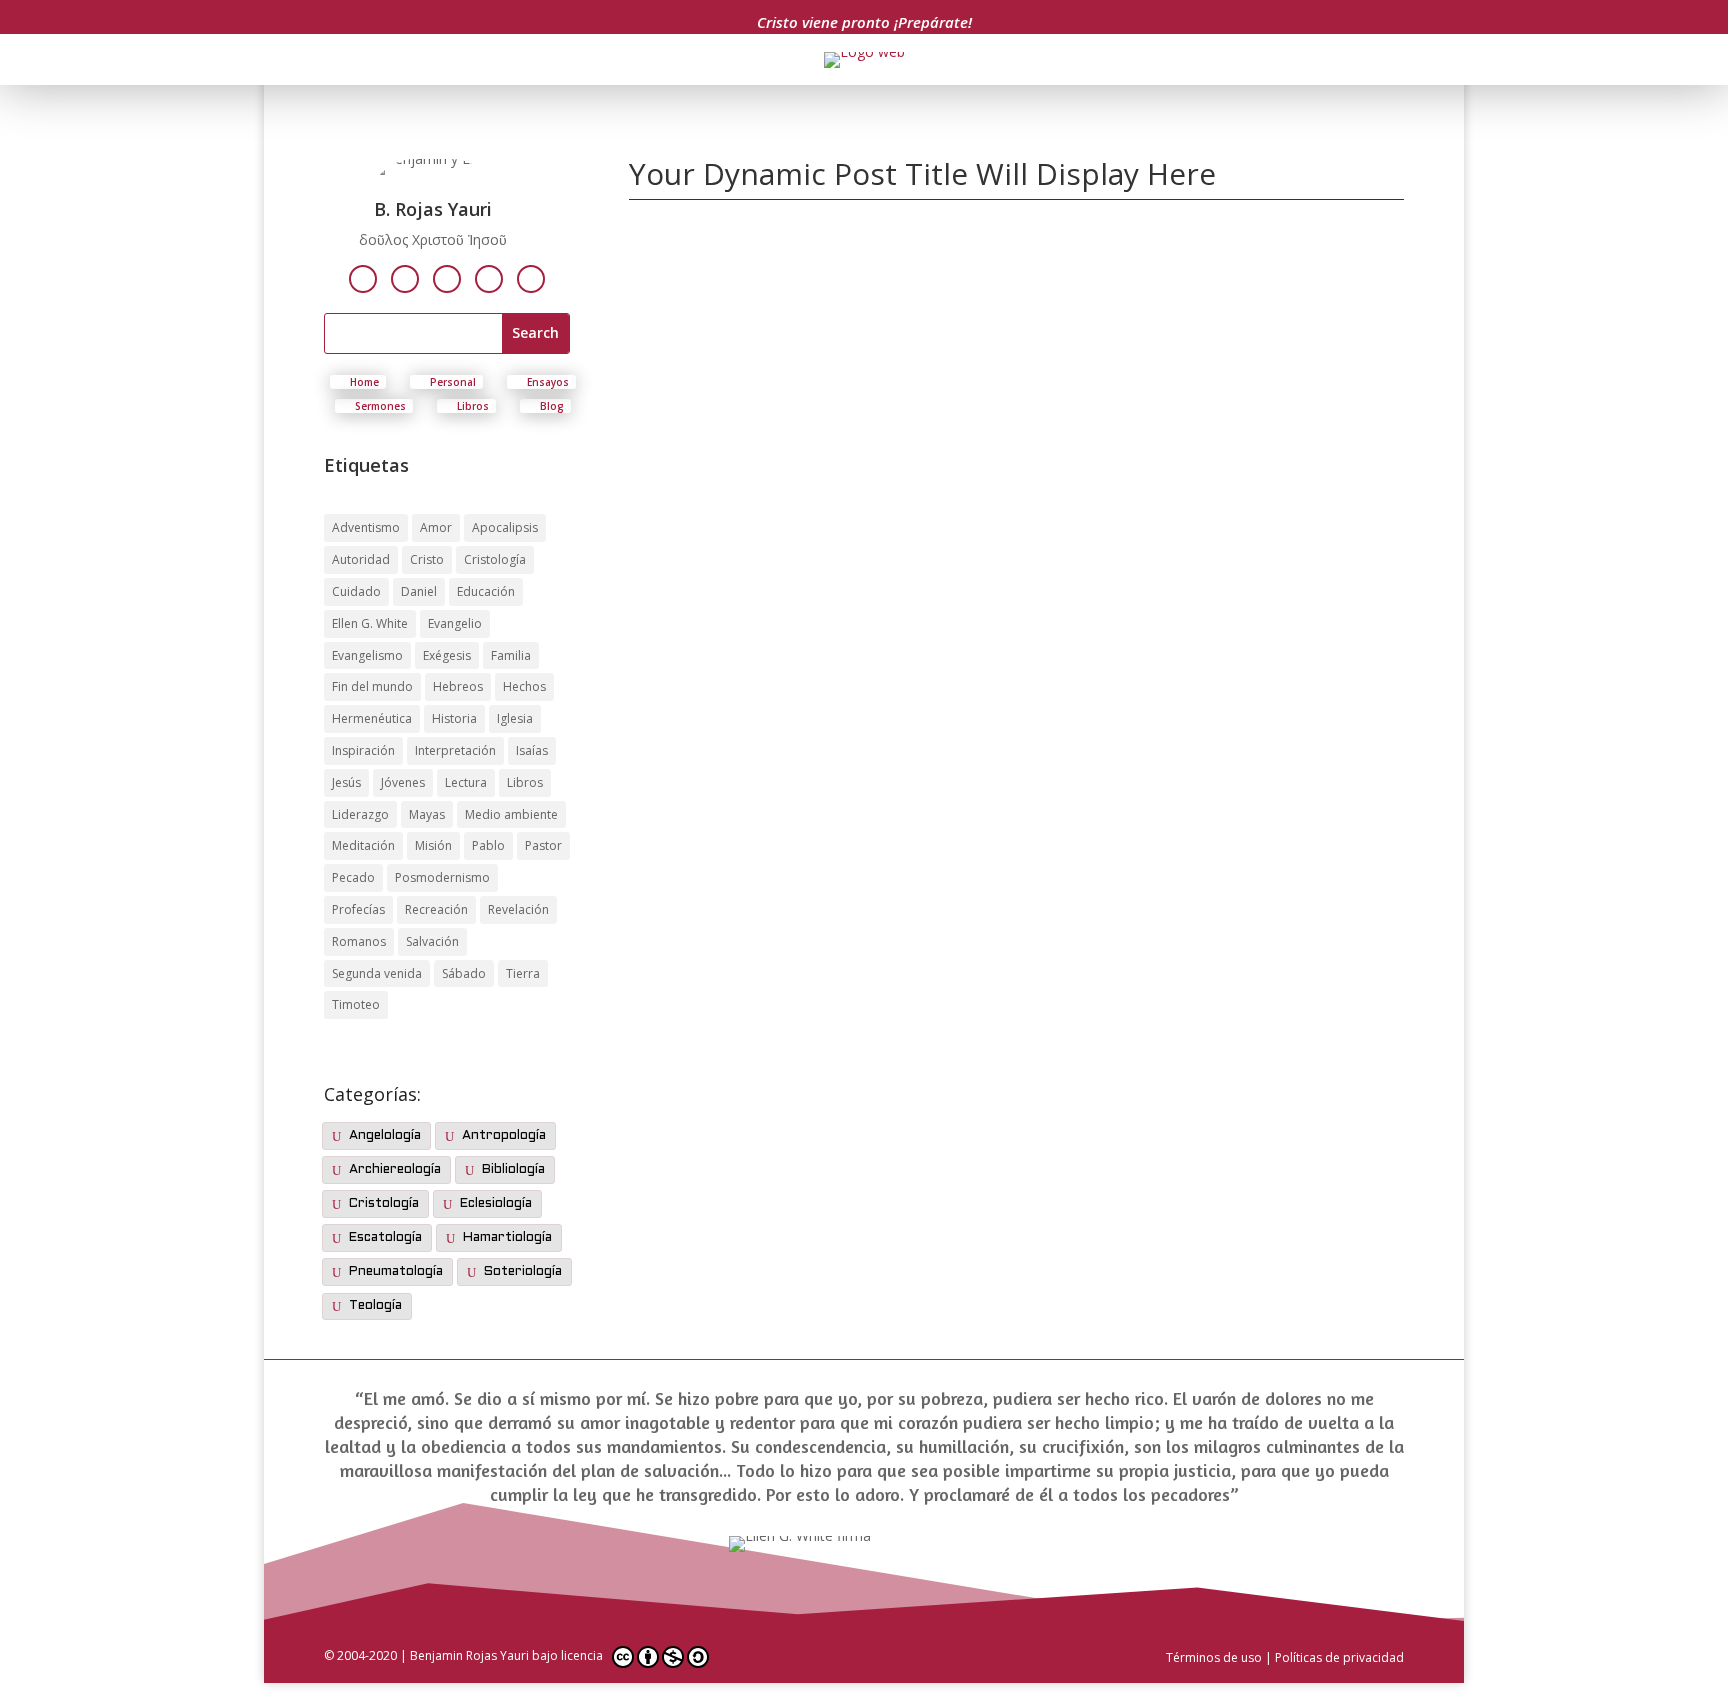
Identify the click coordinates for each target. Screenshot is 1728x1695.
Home (364, 382)
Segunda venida (377, 973)
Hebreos (458, 686)
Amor (436, 527)
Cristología (495, 559)
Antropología (504, 1136)
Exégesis (447, 655)
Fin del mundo (372, 686)
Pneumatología (396, 1272)
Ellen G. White (370, 623)
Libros (473, 406)
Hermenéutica (372, 718)
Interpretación (455, 750)
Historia (454, 718)
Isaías (532, 750)
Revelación (518, 909)
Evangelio (455, 623)
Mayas (427, 814)
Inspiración (363, 750)
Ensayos (548, 382)
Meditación (363, 845)
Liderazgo (360, 814)
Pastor (543, 845)
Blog (552, 406)
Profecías (358, 909)
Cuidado (356, 591)
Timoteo (356, 1004)
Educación (486, 591)
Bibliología (513, 1170)
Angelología (385, 1136)
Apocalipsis (505, 527)
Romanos (359, 941)
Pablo (488, 845)
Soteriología (523, 1272)
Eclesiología (496, 1204)
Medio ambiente (511, 814)
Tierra (523, 973)
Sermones (380, 406)
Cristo (427, 559)
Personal (453, 382)
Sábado (464, 973)
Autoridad (361, 559)
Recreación (436, 909)
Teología (375, 1306)
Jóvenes (403, 782)
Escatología (385, 1238)
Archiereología (395, 1170)
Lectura (466, 782)
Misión (433, 845)
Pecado (353, 877)
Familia (511, 655)
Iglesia (515, 718)
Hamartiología (507, 1238)
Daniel (419, 591)
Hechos (524, 686)
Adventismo (366, 527)
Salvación (432, 941)
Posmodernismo (442, 877)
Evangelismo (367, 655)
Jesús (346, 782)
